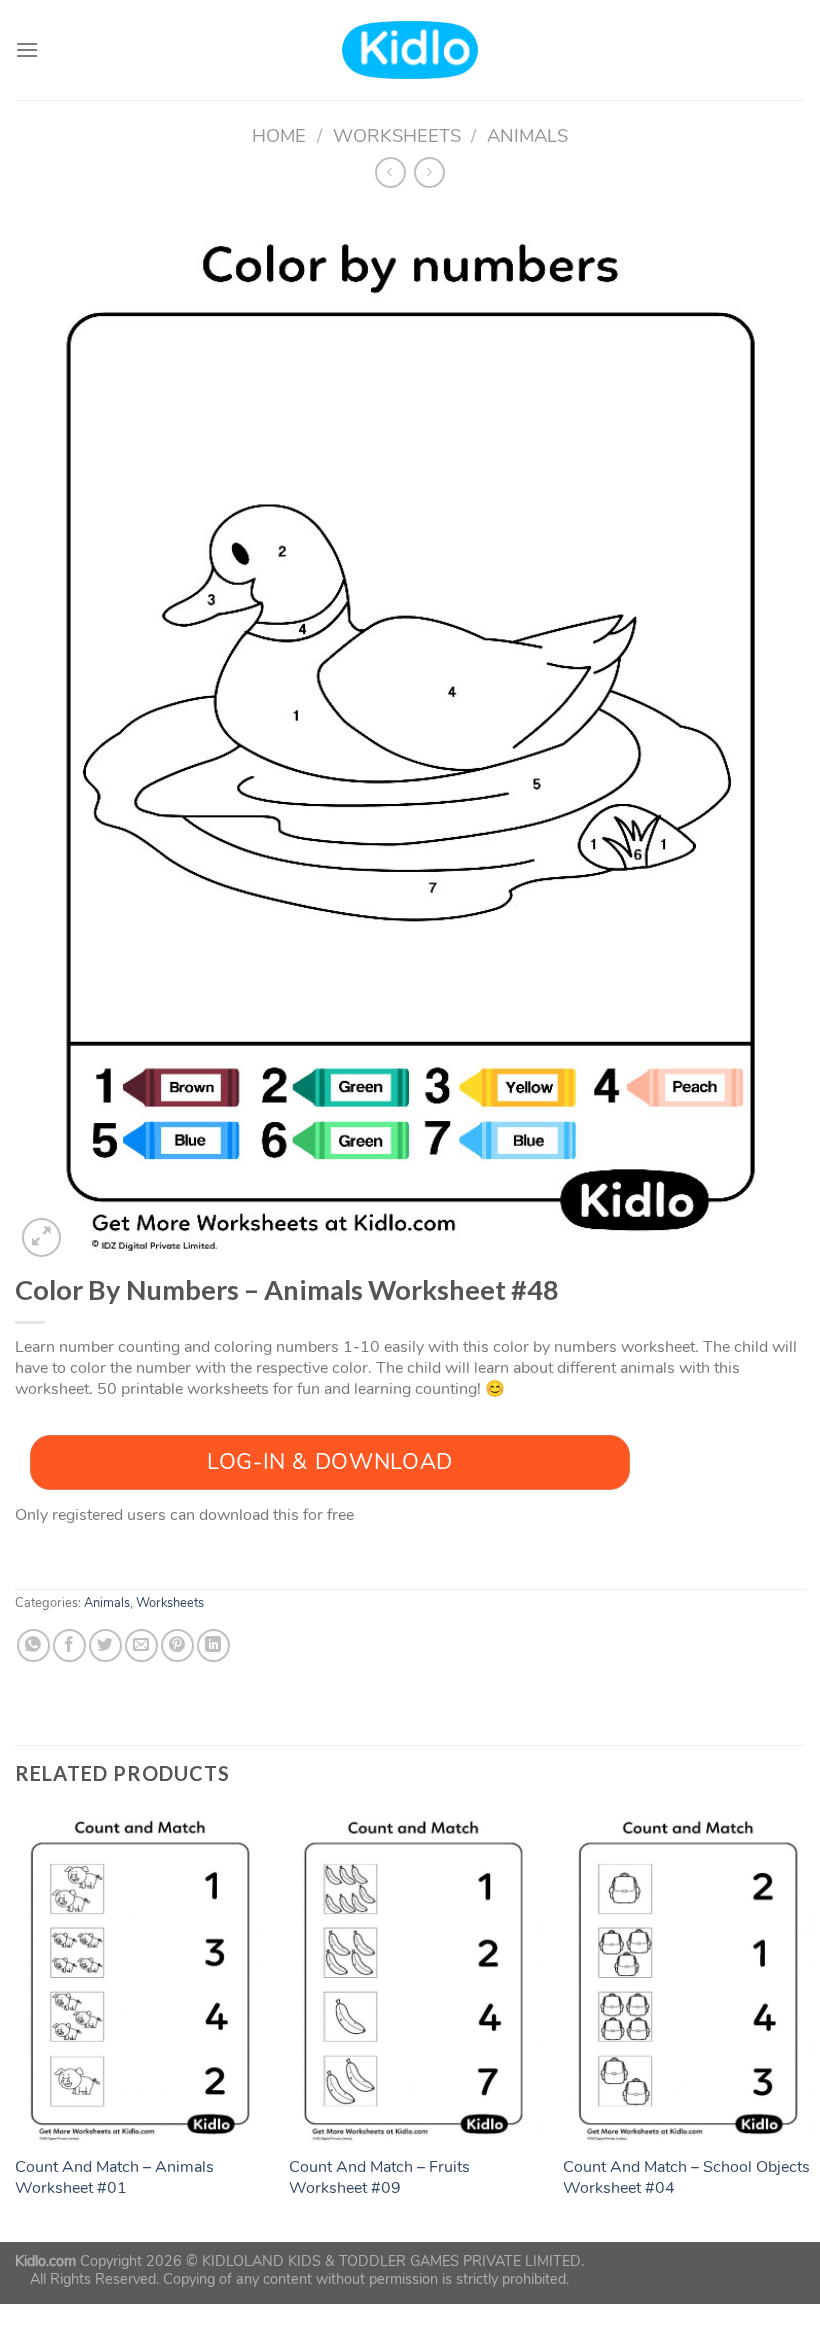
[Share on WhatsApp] (33, 1645)
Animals (527, 135)
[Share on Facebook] (69, 1645)
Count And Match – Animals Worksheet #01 (114, 2178)
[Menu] (27, 49)
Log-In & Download (330, 1462)
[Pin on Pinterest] (177, 1645)
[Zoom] (41, 1237)
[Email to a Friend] (141, 1645)
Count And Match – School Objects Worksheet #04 (686, 2178)
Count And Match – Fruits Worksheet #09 (379, 2178)
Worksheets (397, 135)
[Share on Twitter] (105, 1645)
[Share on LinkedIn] (213, 1645)
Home (279, 135)
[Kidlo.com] (410, 50)
